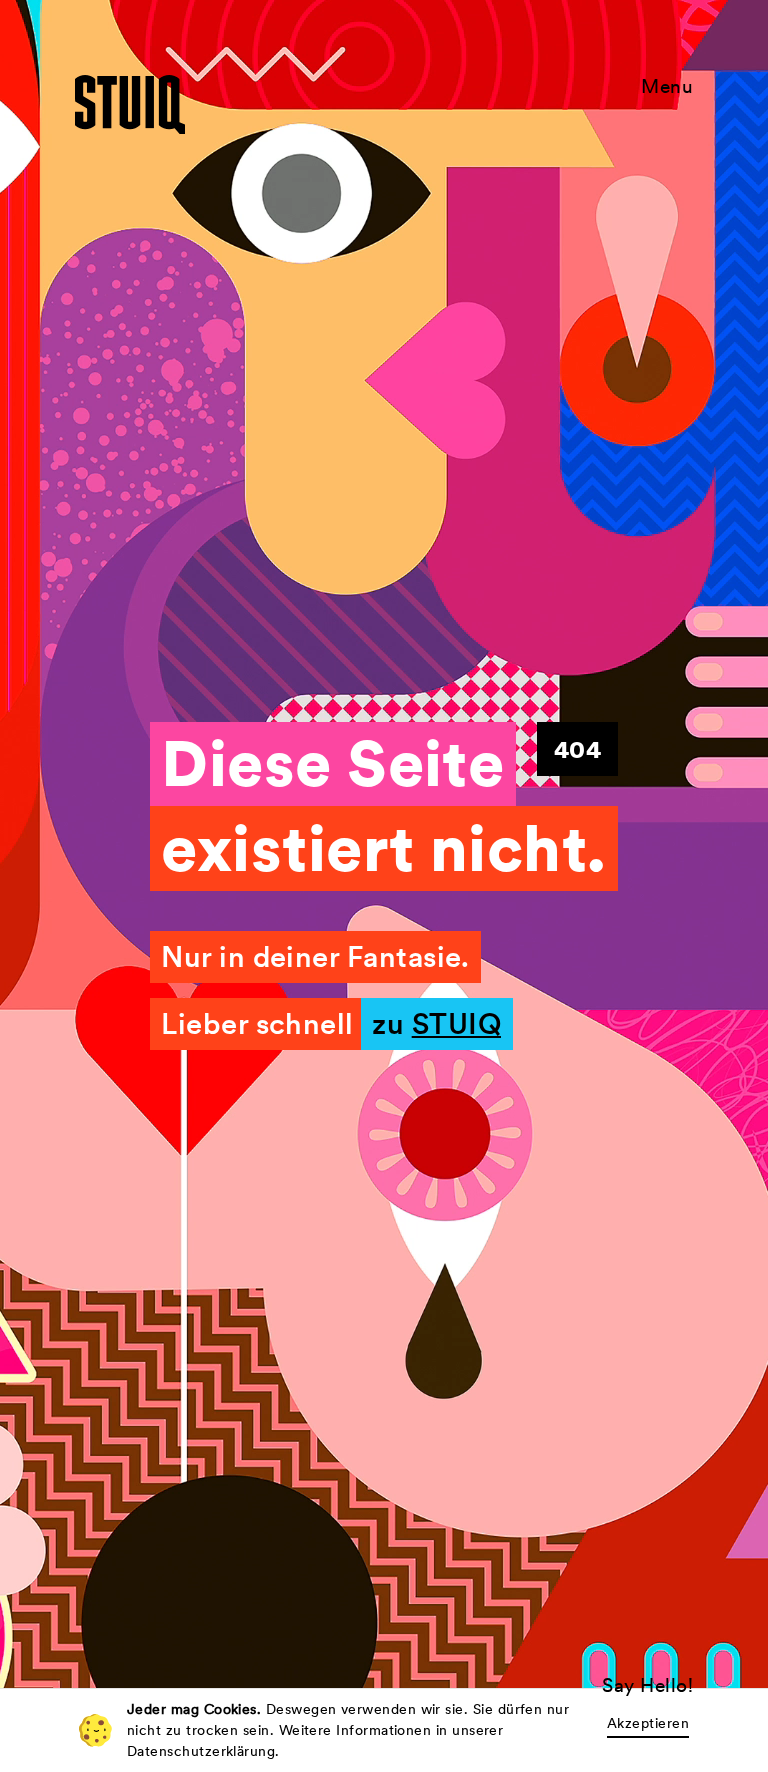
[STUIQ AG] (130, 104)
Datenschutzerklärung (201, 1751)
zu (436, 1024)
